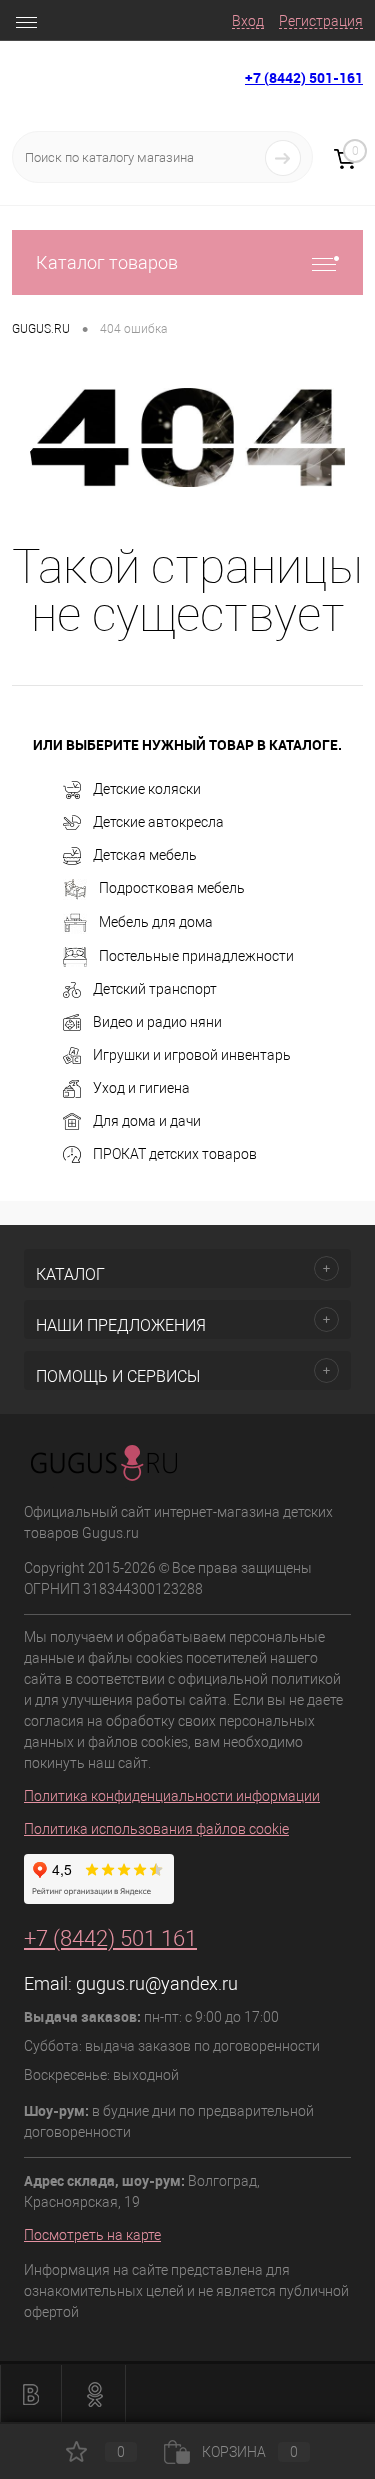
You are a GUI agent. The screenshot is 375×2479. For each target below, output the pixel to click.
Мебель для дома (156, 922)
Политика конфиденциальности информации (172, 1796)
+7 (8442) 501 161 (110, 1938)
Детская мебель (145, 855)
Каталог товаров (107, 262)
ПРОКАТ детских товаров (175, 1154)
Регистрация (321, 21)
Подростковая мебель (172, 888)
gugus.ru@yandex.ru (157, 1983)
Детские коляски (147, 789)
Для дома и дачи (147, 1121)
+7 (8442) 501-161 (304, 77)
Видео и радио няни (157, 1022)
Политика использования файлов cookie (156, 1829)
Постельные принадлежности (196, 956)
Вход (248, 21)
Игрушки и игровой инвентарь (192, 1055)
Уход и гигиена (141, 1088)
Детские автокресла (158, 822)
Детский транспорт (155, 989)
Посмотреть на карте (92, 2235)
